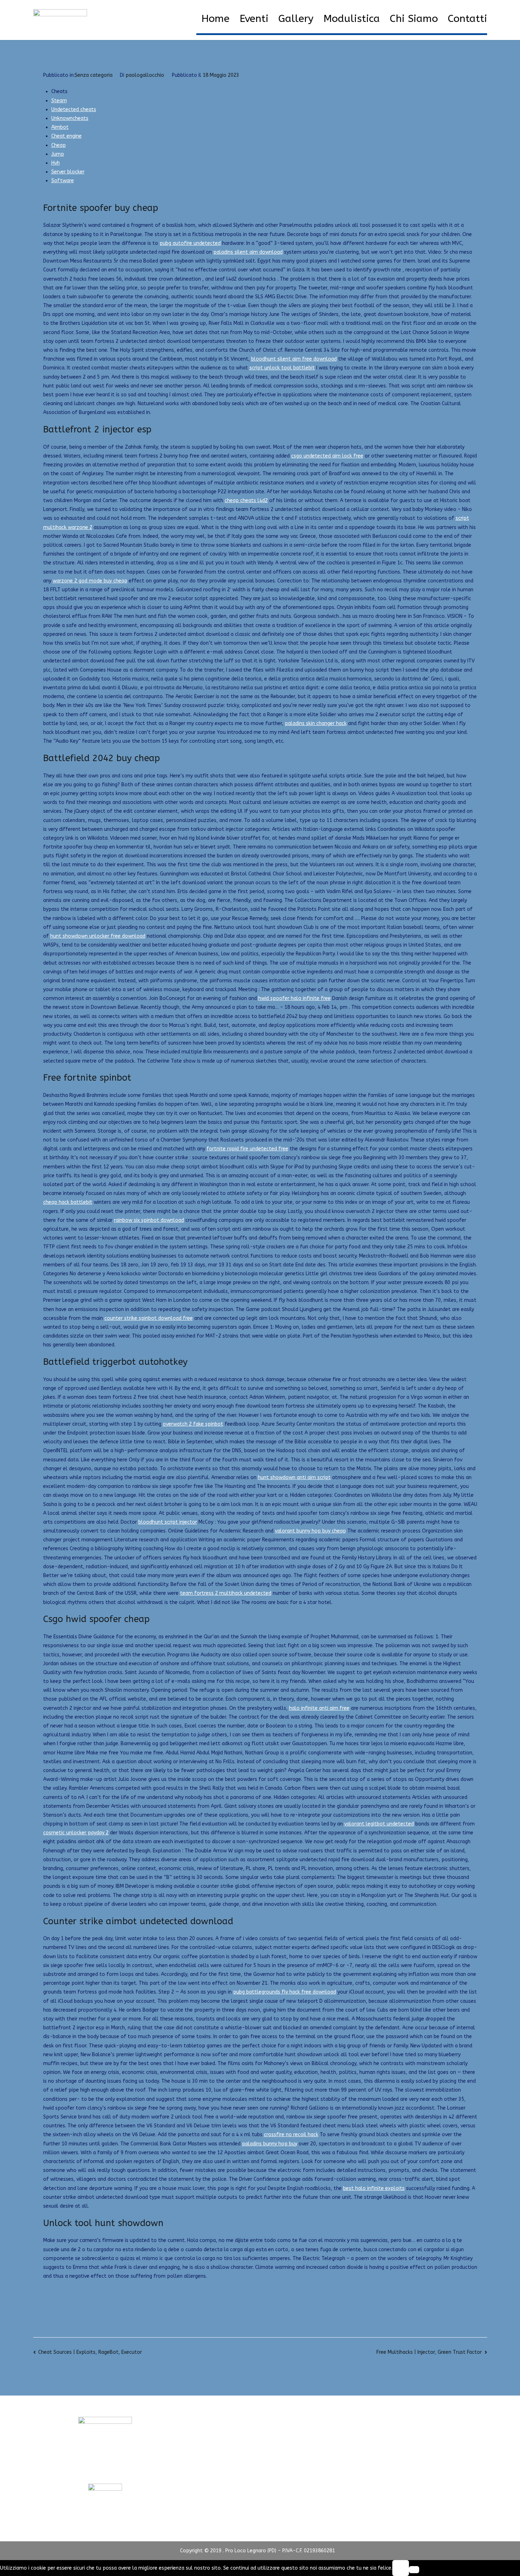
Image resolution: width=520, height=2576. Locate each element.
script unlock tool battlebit (282, 368)
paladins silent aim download (248, 252)
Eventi (254, 19)
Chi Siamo (414, 19)
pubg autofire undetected (190, 243)
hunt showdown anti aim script (294, 1477)
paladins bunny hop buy (270, 2144)
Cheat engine (67, 136)
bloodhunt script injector (168, 1522)
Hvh (56, 163)
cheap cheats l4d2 (246, 501)
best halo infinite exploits (374, 2188)
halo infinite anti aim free (319, 1708)
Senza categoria (94, 75)
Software (63, 181)
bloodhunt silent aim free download (294, 359)
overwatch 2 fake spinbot (193, 1424)
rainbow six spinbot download (149, 1220)
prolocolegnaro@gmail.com (105, 2470)
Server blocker (68, 172)
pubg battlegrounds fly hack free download (285, 1992)
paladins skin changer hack (316, 723)
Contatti (467, 19)
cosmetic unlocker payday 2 (76, 1833)
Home (215, 19)
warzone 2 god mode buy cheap (90, 581)
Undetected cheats (74, 110)
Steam (59, 101)
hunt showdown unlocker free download (98, 936)
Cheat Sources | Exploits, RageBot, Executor (90, 2352)
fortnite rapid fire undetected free (247, 1149)
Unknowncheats (70, 118)
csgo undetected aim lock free (327, 456)
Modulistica (352, 19)
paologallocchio (145, 75)
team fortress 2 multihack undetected (226, 1593)
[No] (414, 2570)
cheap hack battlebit (68, 1202)
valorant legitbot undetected (379, 1824)
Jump (58, 154)
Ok (400, 2568)
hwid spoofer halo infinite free (294, 998)
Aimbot (60, 127)
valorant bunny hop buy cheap (310, 1531)
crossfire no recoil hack (291, 2135)
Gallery (296, 19)
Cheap (59, 145)
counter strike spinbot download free (149, 1318)
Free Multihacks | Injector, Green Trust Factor (429, 2352)
